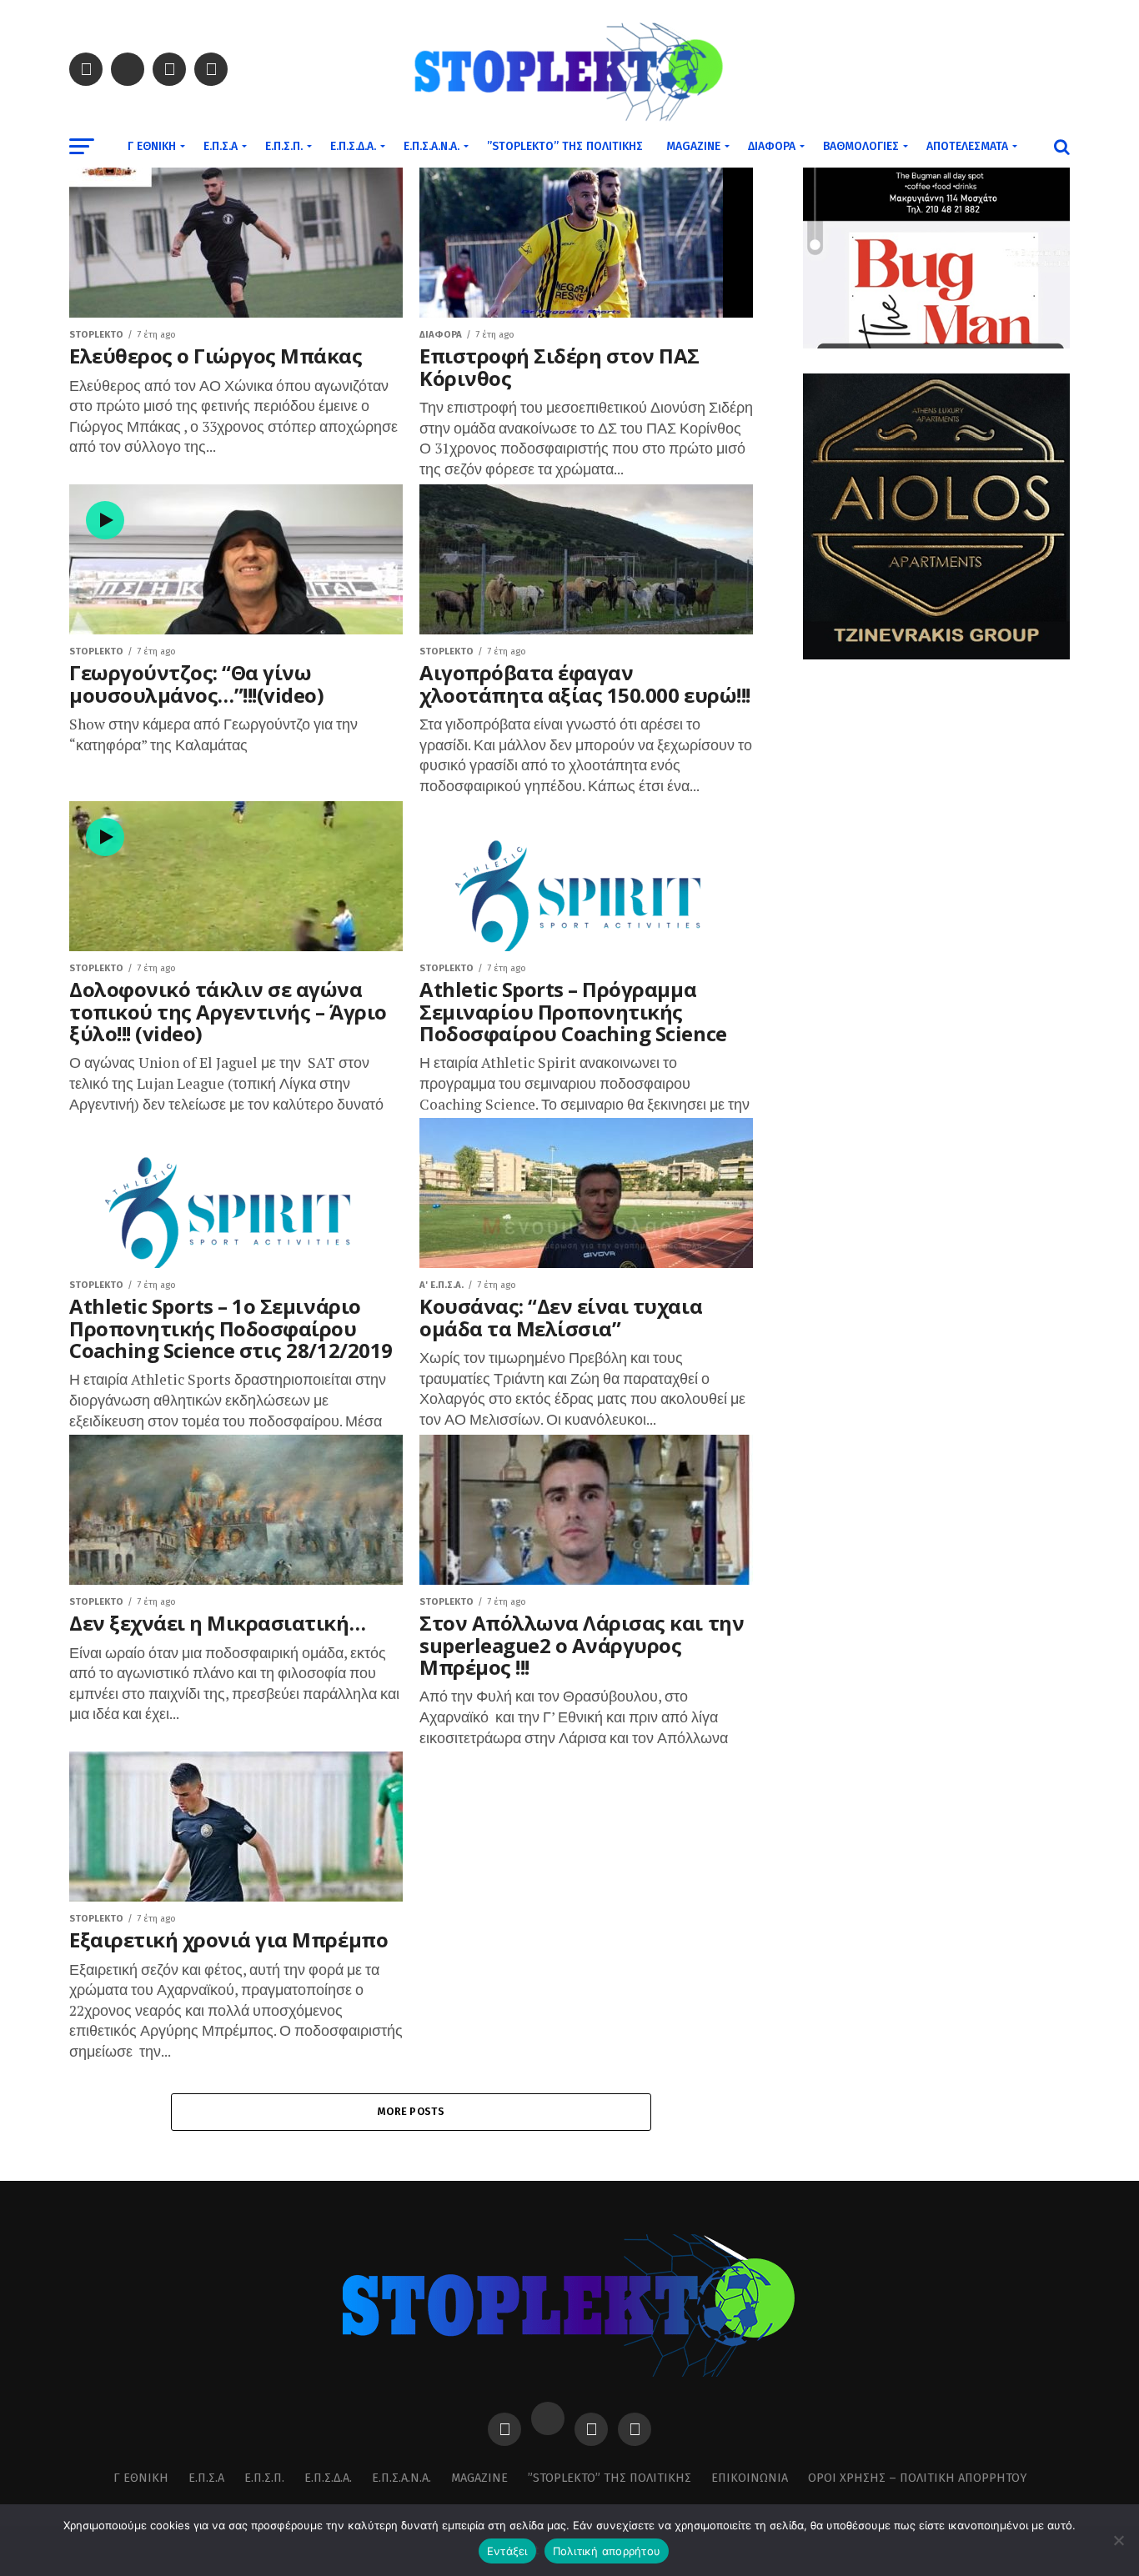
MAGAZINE (693, 146)
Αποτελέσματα (967, 146)
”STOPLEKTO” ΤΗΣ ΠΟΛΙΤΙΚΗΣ (565, 146)
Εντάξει (507, 2551)
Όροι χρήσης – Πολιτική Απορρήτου (917, 2478)
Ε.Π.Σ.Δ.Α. (353, 146)
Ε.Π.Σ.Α (221, 146)
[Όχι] (1118, 2540)
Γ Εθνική (152, 146)
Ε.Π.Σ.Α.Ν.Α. (432, 146)
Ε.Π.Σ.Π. (284, 146)
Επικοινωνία (750, 2478)
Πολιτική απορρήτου (607, 2551)
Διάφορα (772, 146)
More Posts (411, 2111)
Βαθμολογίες (861, 146)
